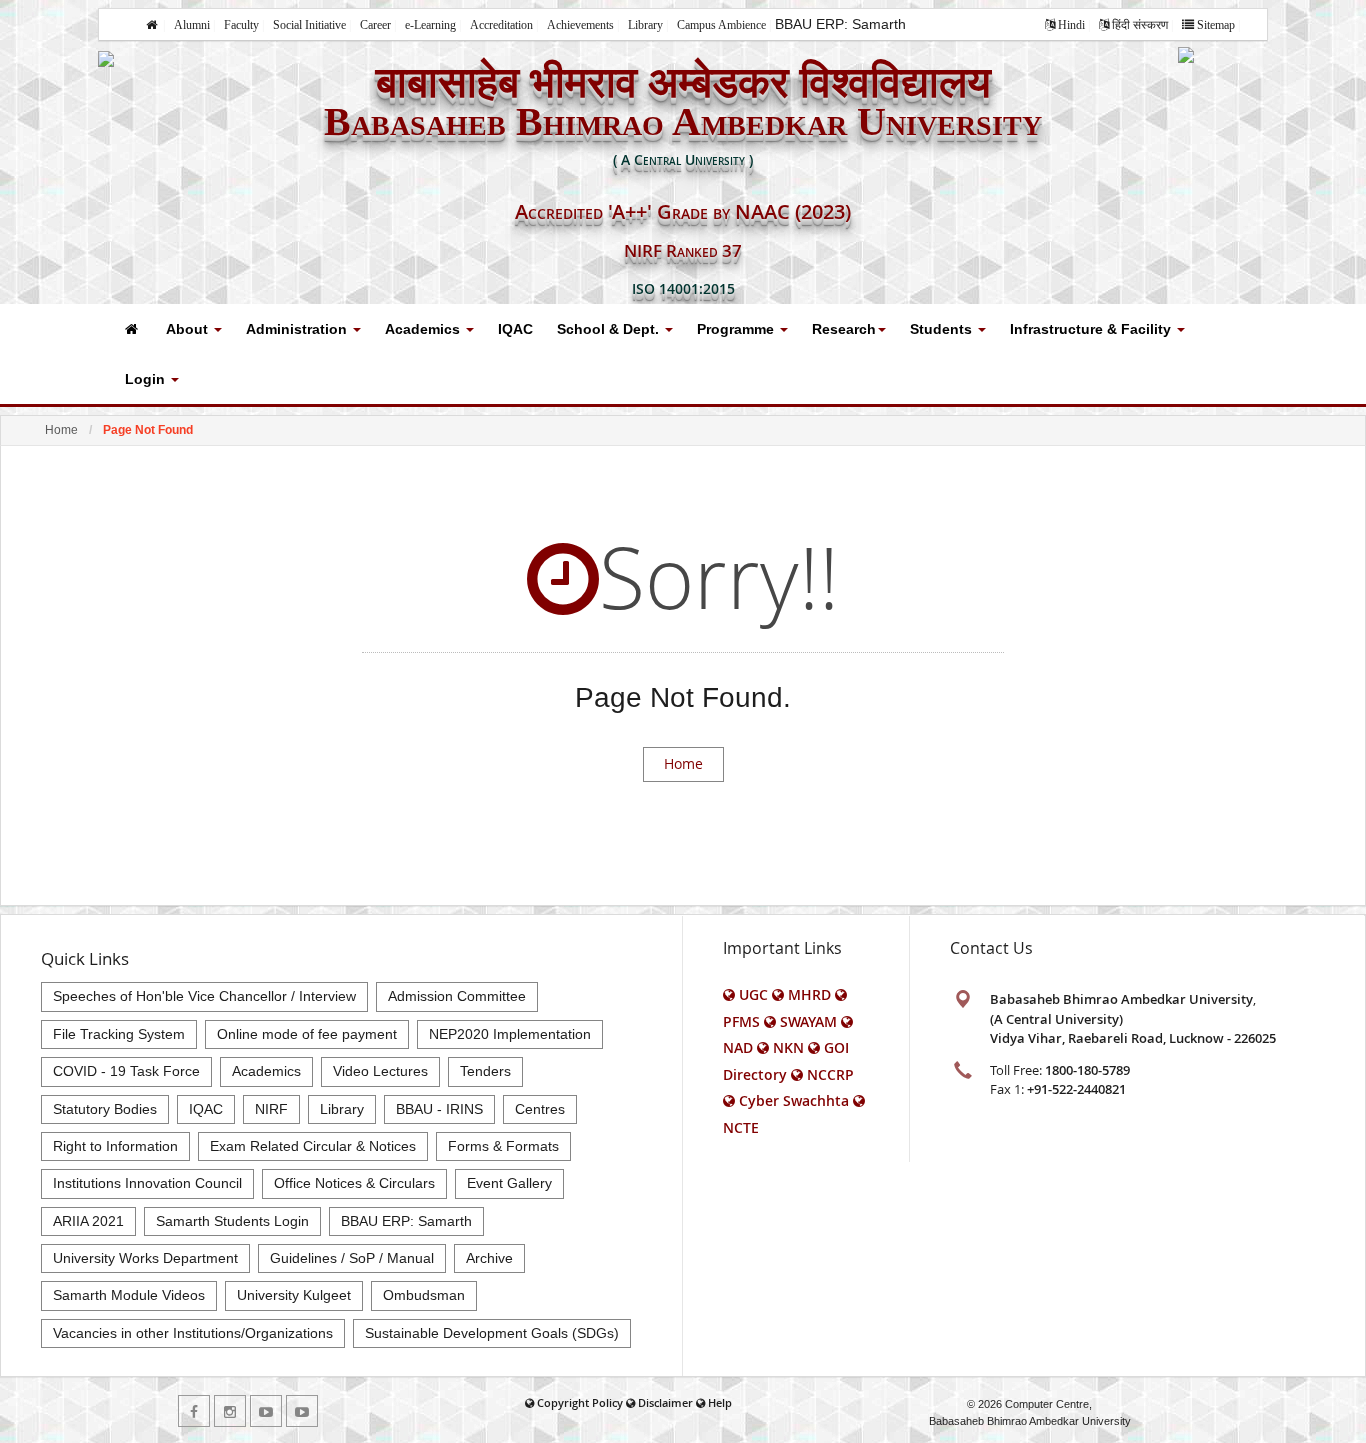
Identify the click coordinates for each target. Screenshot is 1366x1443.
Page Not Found (148, 430)
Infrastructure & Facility (1092, 329)
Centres (540, 1109)
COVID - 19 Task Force (126, 1071)
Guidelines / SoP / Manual (352, 1258)
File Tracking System (119, 1034)
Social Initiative (309, 25)
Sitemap (1216, 25)
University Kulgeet (294, 1295)
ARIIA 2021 (88, 1221)
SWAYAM (808, 1021)
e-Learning (430, 25)
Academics (424, 329)
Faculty (241, 25)
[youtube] (266, 1411)
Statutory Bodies (105, 1109)
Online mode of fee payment (307, 1034)
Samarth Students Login (232, 1221)
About (189, 329)
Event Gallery (509, 1183)
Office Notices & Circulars (354, 1183)
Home (61, 430)
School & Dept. (610, 329)
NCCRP (830, 1074)
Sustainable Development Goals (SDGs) (492, 1333)
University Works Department (145, 1258)
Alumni (192, 25)
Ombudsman (424, 1295)
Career (375, 25)
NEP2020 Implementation (510, 1034)
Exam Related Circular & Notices (313, 1146)
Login (147, 379)
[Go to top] (1332, 1423)
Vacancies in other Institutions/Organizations (193, 1333)
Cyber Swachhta (794, 1100)
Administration (298, 329)
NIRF (271, 1109)
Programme (737, 329)
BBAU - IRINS (439, 1109)
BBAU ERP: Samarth (840, 24)
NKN (788, 1047)
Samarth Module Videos (129, 1295)
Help (720, 1402)
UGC (753, 994)
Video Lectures (380, 1071)
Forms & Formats (503, 1146)
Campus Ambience (721, 25)
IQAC (515, 329)
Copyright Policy (580, 1402)
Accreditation (501, 25)
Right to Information (115, 1146)
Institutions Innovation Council (147, 1183)
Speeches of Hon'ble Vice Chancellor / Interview (204, 996)
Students (943, 329)
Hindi (1071, 25)
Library (645, 25)
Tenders (485, 1071)
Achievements (580, 25)
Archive (489, 1258)
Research (844, 329)
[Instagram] (230, 1411)
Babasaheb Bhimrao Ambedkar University (1030, 1421)
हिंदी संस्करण (1140, 25)
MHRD (809, 994)
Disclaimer (665, 1402)
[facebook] (194, 1411)
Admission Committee (457, 996)
